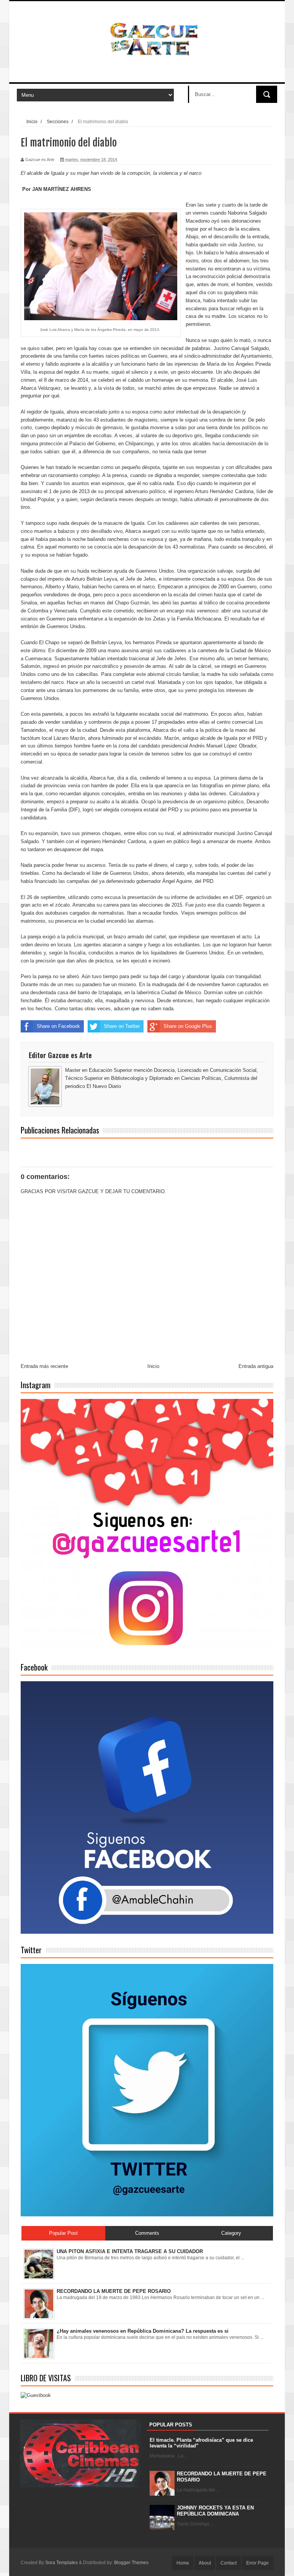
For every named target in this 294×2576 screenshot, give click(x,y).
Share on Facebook (58, 1026)
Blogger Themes (131, 2563)
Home (183, 2563)
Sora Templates (61, 2563)
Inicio (32, 121)
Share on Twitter (122, 1026)
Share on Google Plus (188, 1026)
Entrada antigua (256, 1366)
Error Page (257, 2563)
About (205, 2563)
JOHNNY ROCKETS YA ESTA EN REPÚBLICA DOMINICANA (215, 2511)
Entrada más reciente (44, 1366)
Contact (229, 2563)
